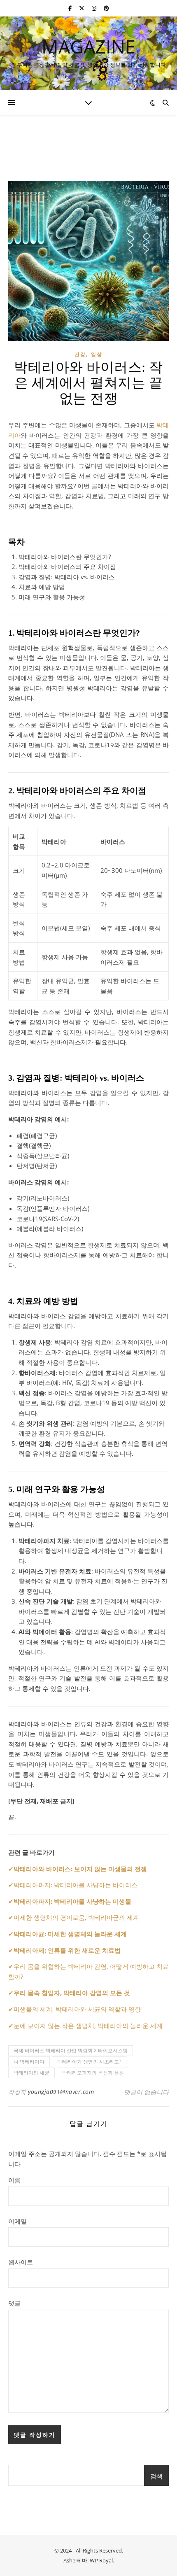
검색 (156, 2476)
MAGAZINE (88, 46)
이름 (14, 2180)
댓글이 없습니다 (146, 2092)
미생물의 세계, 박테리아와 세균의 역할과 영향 (77, 2009)
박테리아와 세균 (31, 2073)
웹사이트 (21, 2262)
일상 (97, 354)
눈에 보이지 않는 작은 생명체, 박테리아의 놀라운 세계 (88, 2026)
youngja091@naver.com (61, 2092)
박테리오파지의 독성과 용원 (93, 2073)
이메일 (17, 2221)
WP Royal (101, 2560)
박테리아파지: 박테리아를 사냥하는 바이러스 (76, 1885)
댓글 (14, 2303)
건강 (80, 354)
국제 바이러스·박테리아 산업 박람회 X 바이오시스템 (71, 2050)
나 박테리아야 (29, 2062)
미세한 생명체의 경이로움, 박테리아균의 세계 (76, 1917)
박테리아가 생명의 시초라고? (89, 2062)
